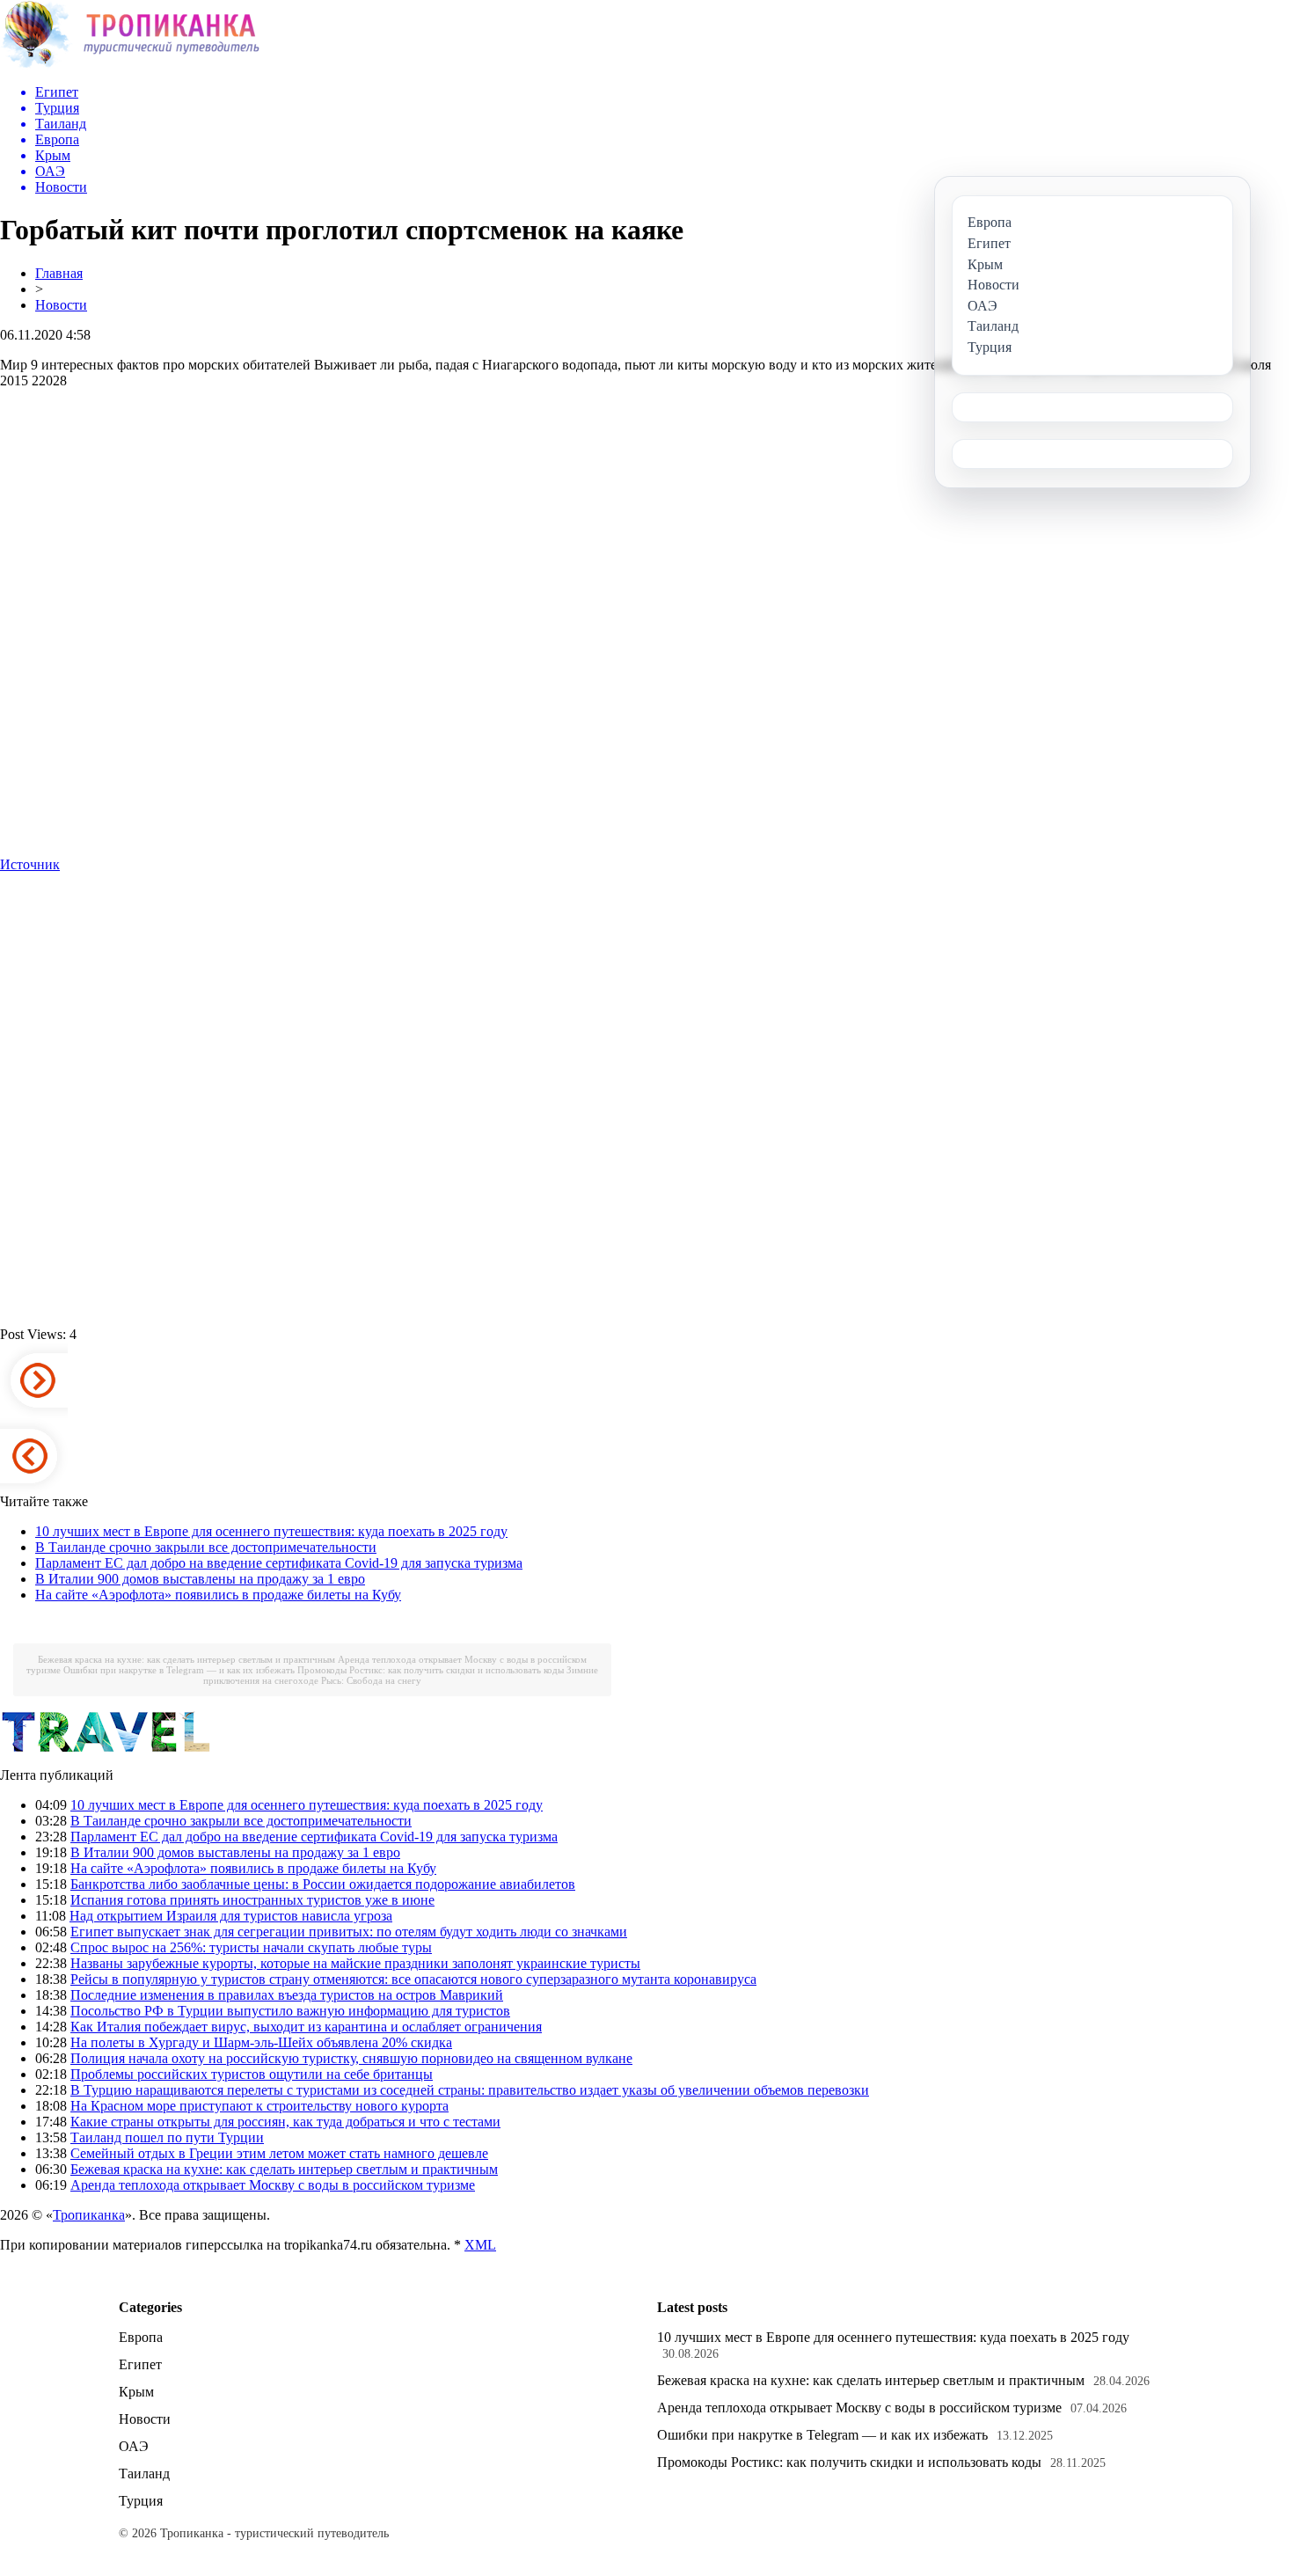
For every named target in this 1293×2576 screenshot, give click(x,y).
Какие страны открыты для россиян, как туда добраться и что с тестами (285, 2122)
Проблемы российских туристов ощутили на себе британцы (252, 2074)
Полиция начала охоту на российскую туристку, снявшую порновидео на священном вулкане (351, 2058)
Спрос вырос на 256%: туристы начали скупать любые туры (251, 1947)
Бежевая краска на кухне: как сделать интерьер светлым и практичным (186, 1659)
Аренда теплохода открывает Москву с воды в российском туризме (273, 2185)
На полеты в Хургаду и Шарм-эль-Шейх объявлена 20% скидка (261, 2042)
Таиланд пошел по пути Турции (167, 2137)
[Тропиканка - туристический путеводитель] (130, 66)
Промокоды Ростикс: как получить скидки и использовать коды (431, 1670)
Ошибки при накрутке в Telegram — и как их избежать (179, 1670)
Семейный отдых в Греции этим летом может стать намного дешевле (279, 2153)
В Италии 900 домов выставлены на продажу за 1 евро (200, 1579)
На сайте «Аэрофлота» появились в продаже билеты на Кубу (218, 1595)
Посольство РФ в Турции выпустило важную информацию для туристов (290, 2011)
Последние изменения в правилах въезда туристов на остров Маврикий (287, 1995)
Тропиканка (89, 2215)
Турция (141, 2501)
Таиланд (144, 2474)
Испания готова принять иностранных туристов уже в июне (252, 1900)
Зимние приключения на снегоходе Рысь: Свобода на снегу (401, 1675)
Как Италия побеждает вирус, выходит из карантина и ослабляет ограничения (306, 2027)
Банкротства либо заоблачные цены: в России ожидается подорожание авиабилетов (323, 1884)
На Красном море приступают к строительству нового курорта (259, 2106)
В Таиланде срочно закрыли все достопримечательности (206, 1547)
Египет (140, 2364)
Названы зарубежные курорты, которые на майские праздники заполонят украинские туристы (355, 1963)
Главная (59, 273)
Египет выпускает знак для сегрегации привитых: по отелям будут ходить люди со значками (349, 1932)
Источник (30, 864)
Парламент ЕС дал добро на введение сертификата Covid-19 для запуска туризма (279, 1563)
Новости (61, 305)
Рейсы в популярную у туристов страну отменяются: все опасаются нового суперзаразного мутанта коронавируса (413, 1979)
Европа (141, 2337)
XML (480, 2245)
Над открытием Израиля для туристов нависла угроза (231, 1916)
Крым (136, 2392)
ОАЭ (134, 2446)
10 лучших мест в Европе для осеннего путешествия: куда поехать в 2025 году (271, 1531)
